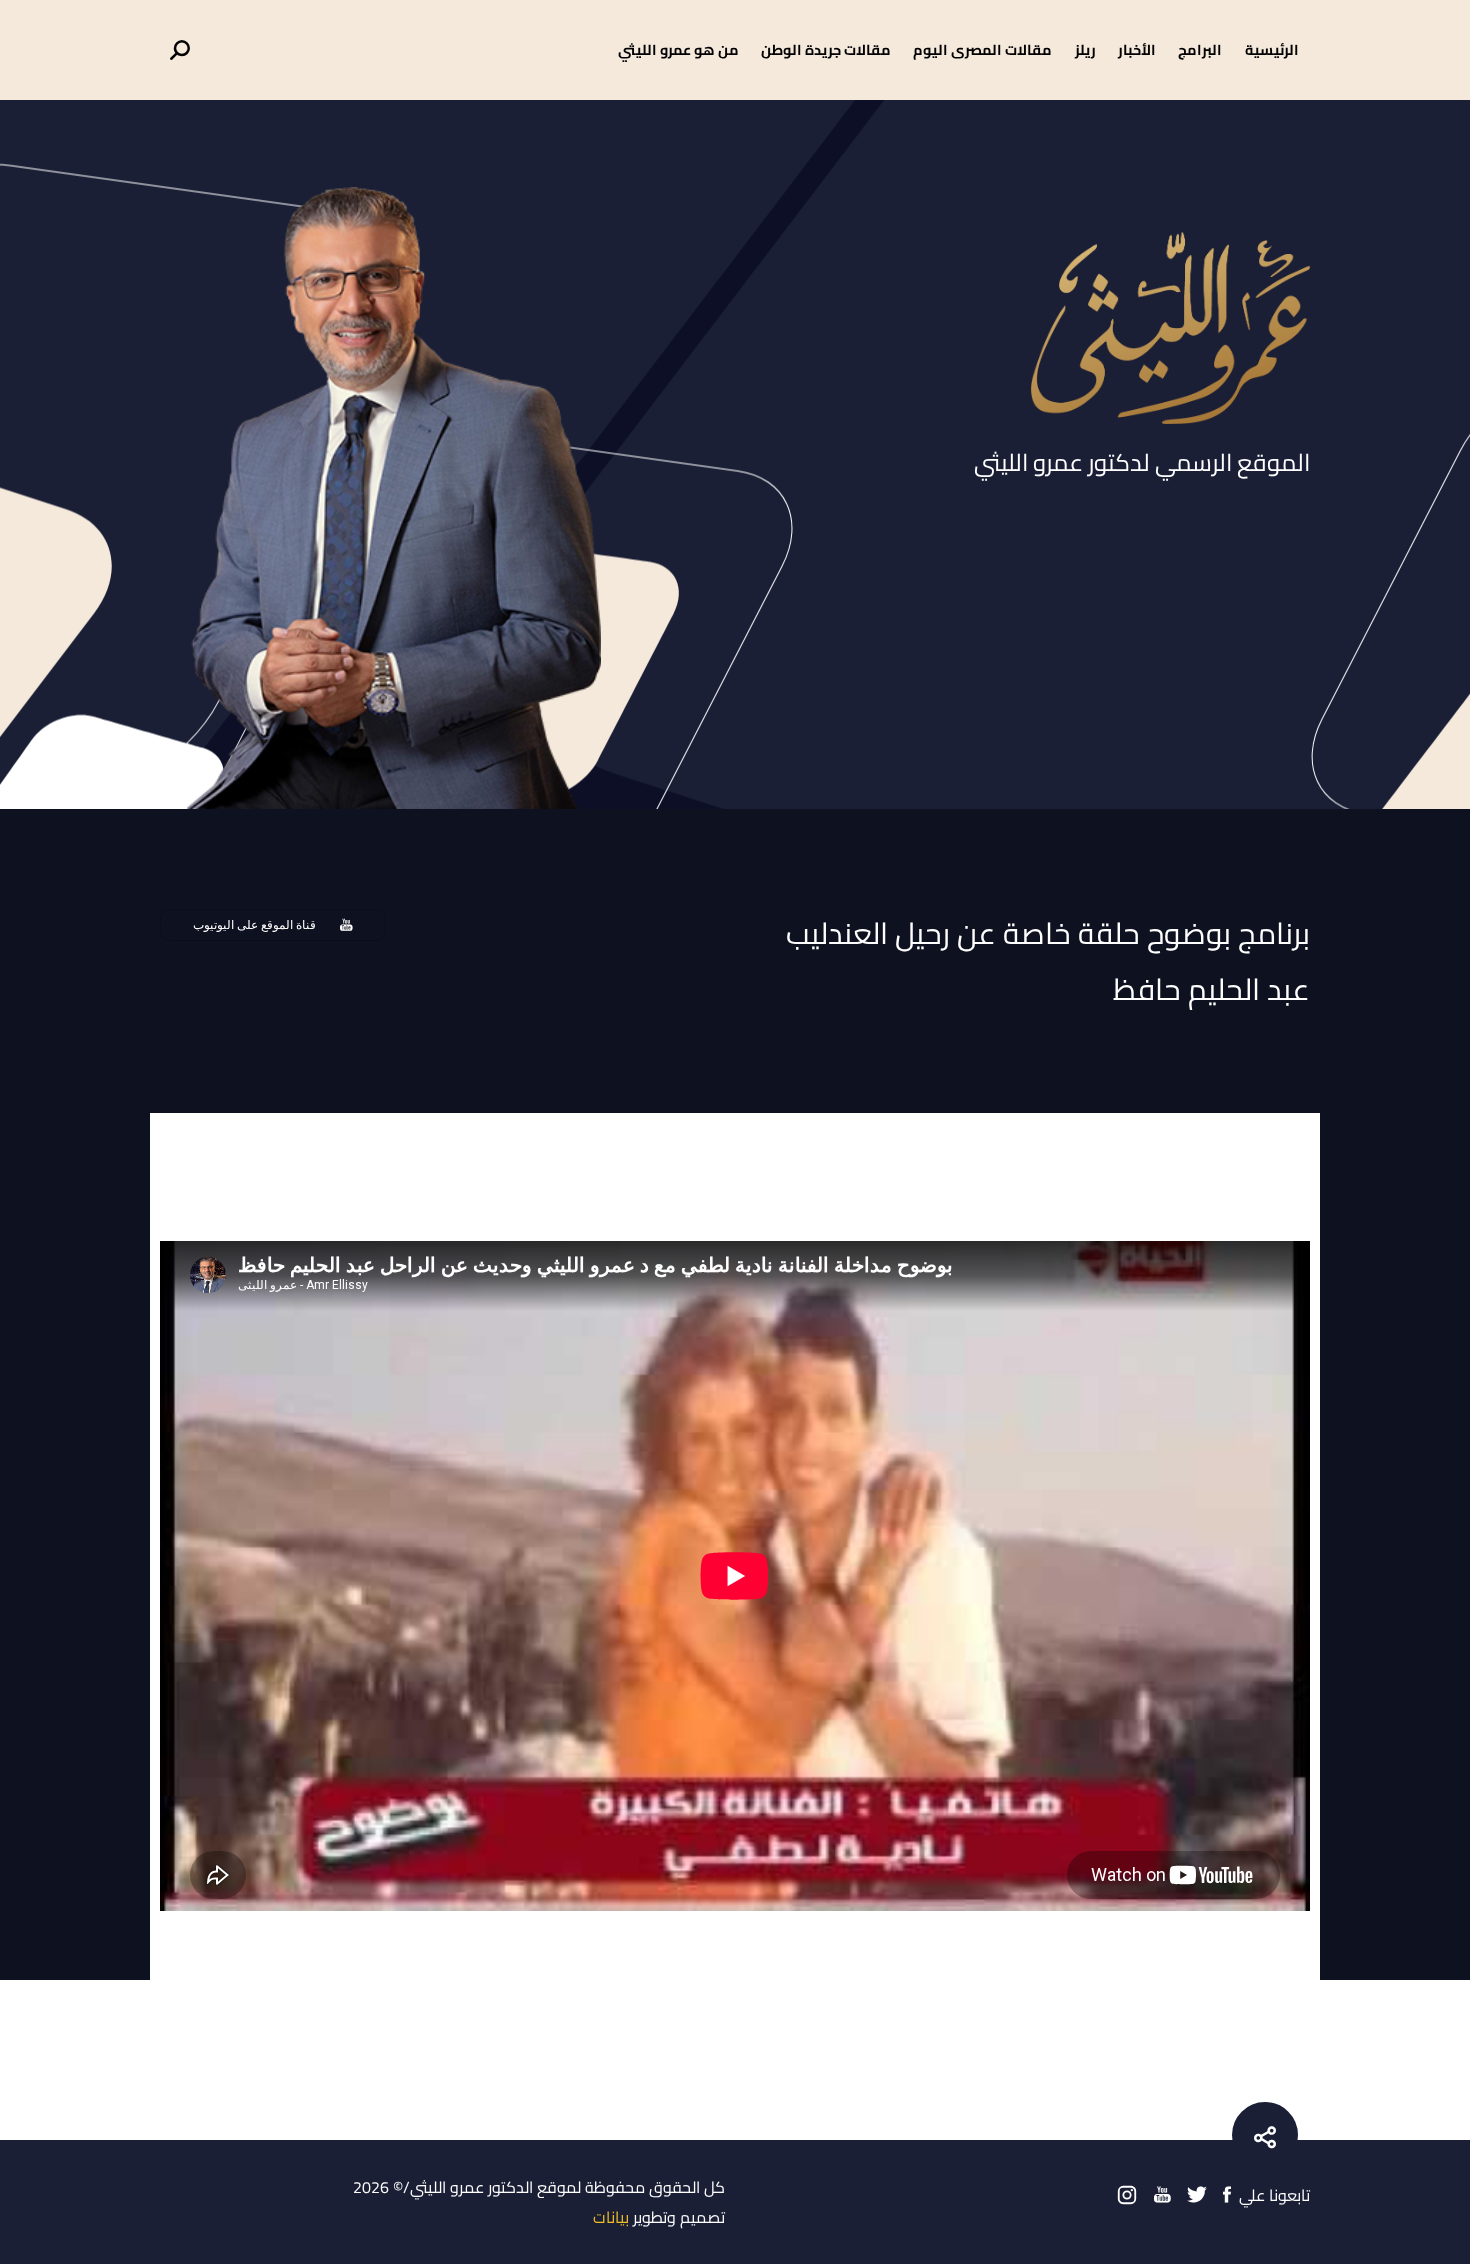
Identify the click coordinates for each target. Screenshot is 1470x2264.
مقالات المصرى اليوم (982, 49)
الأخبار (1137, 49)
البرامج (1200, 49)
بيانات (611, 2217)
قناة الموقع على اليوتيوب (254, 925)
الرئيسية (1272, 49)
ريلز (1085, 49)
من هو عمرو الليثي (678, 49)
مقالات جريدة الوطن (826, 49)
